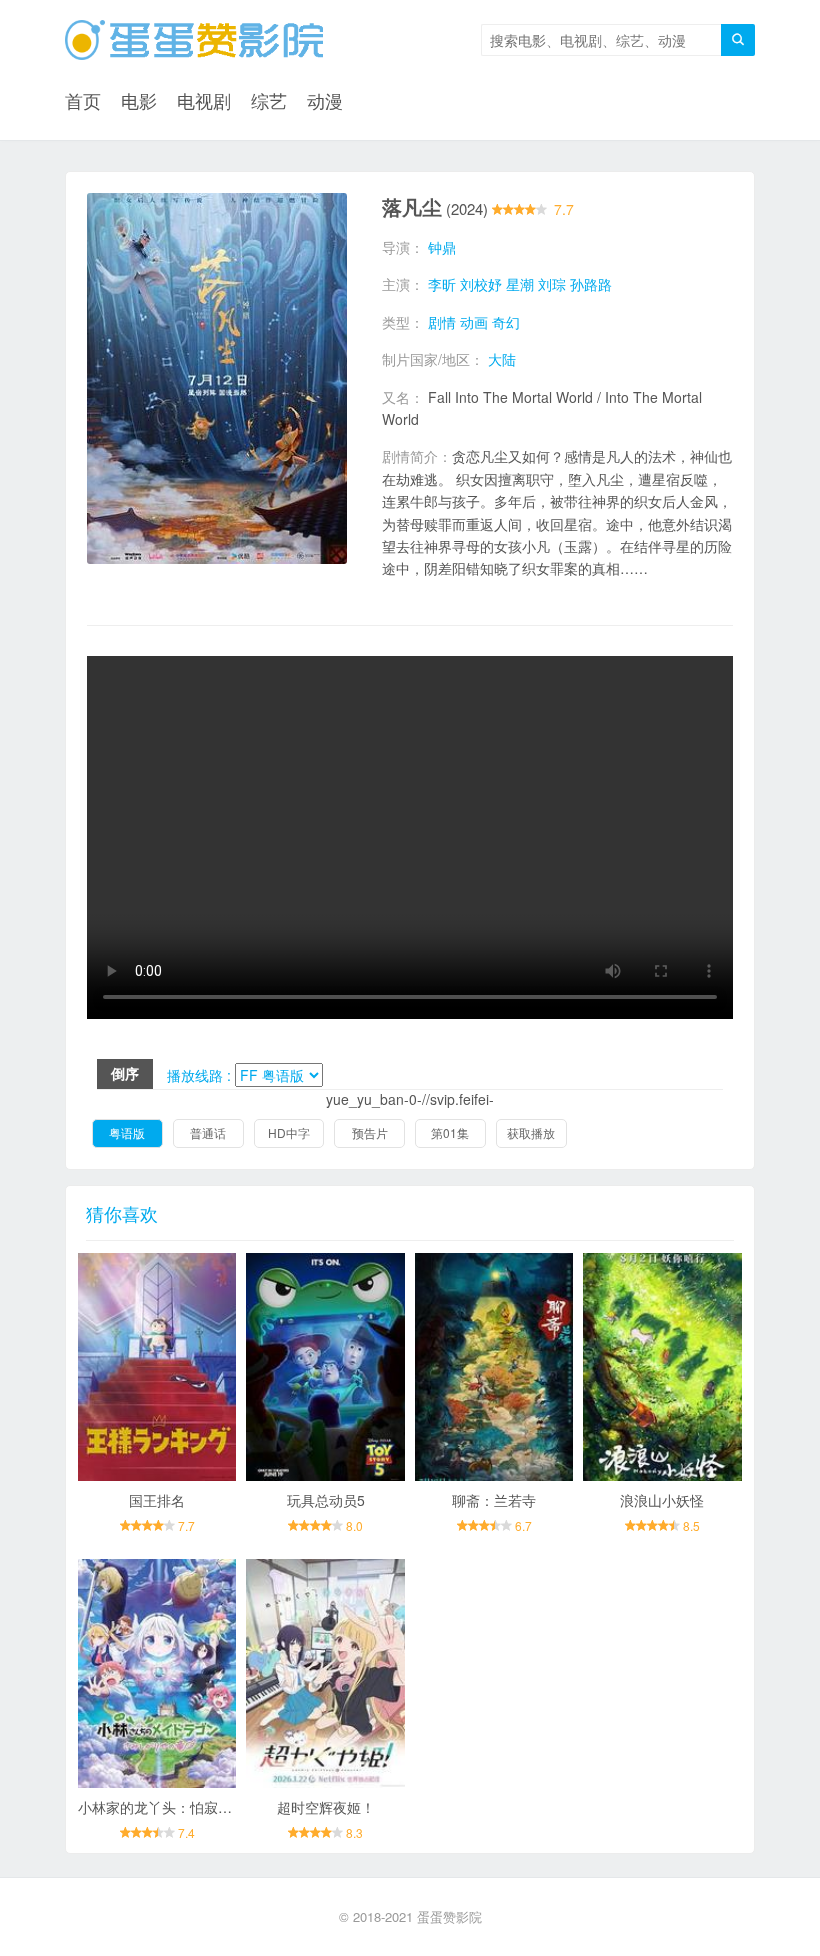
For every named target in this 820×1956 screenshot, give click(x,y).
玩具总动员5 (326, 1500)
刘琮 (552, 284)
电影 (139, 100)
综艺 (269, 100)
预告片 (370, 1132)
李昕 (442, 284)
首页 (83, 100)
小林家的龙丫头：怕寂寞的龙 (169, 1807)
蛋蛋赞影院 (449, 1916)
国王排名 (157, 1500)
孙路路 (591, 284)
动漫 (325, 100)
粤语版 (127, 1132)
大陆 (502, 359)
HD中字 (289, 1132)
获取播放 (531, 1132)
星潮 (520, 284)
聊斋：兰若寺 (494, 1500)
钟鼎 (442, 247)
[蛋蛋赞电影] (194, 40)
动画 (474, 322)
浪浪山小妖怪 (662, 1500)
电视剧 (204, 100)
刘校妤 (481, 284)
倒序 (125, 1073)
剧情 (442, 322)
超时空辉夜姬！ (326, 1807)
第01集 (450, 1132)
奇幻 (506, 322)
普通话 (208, 1132)
